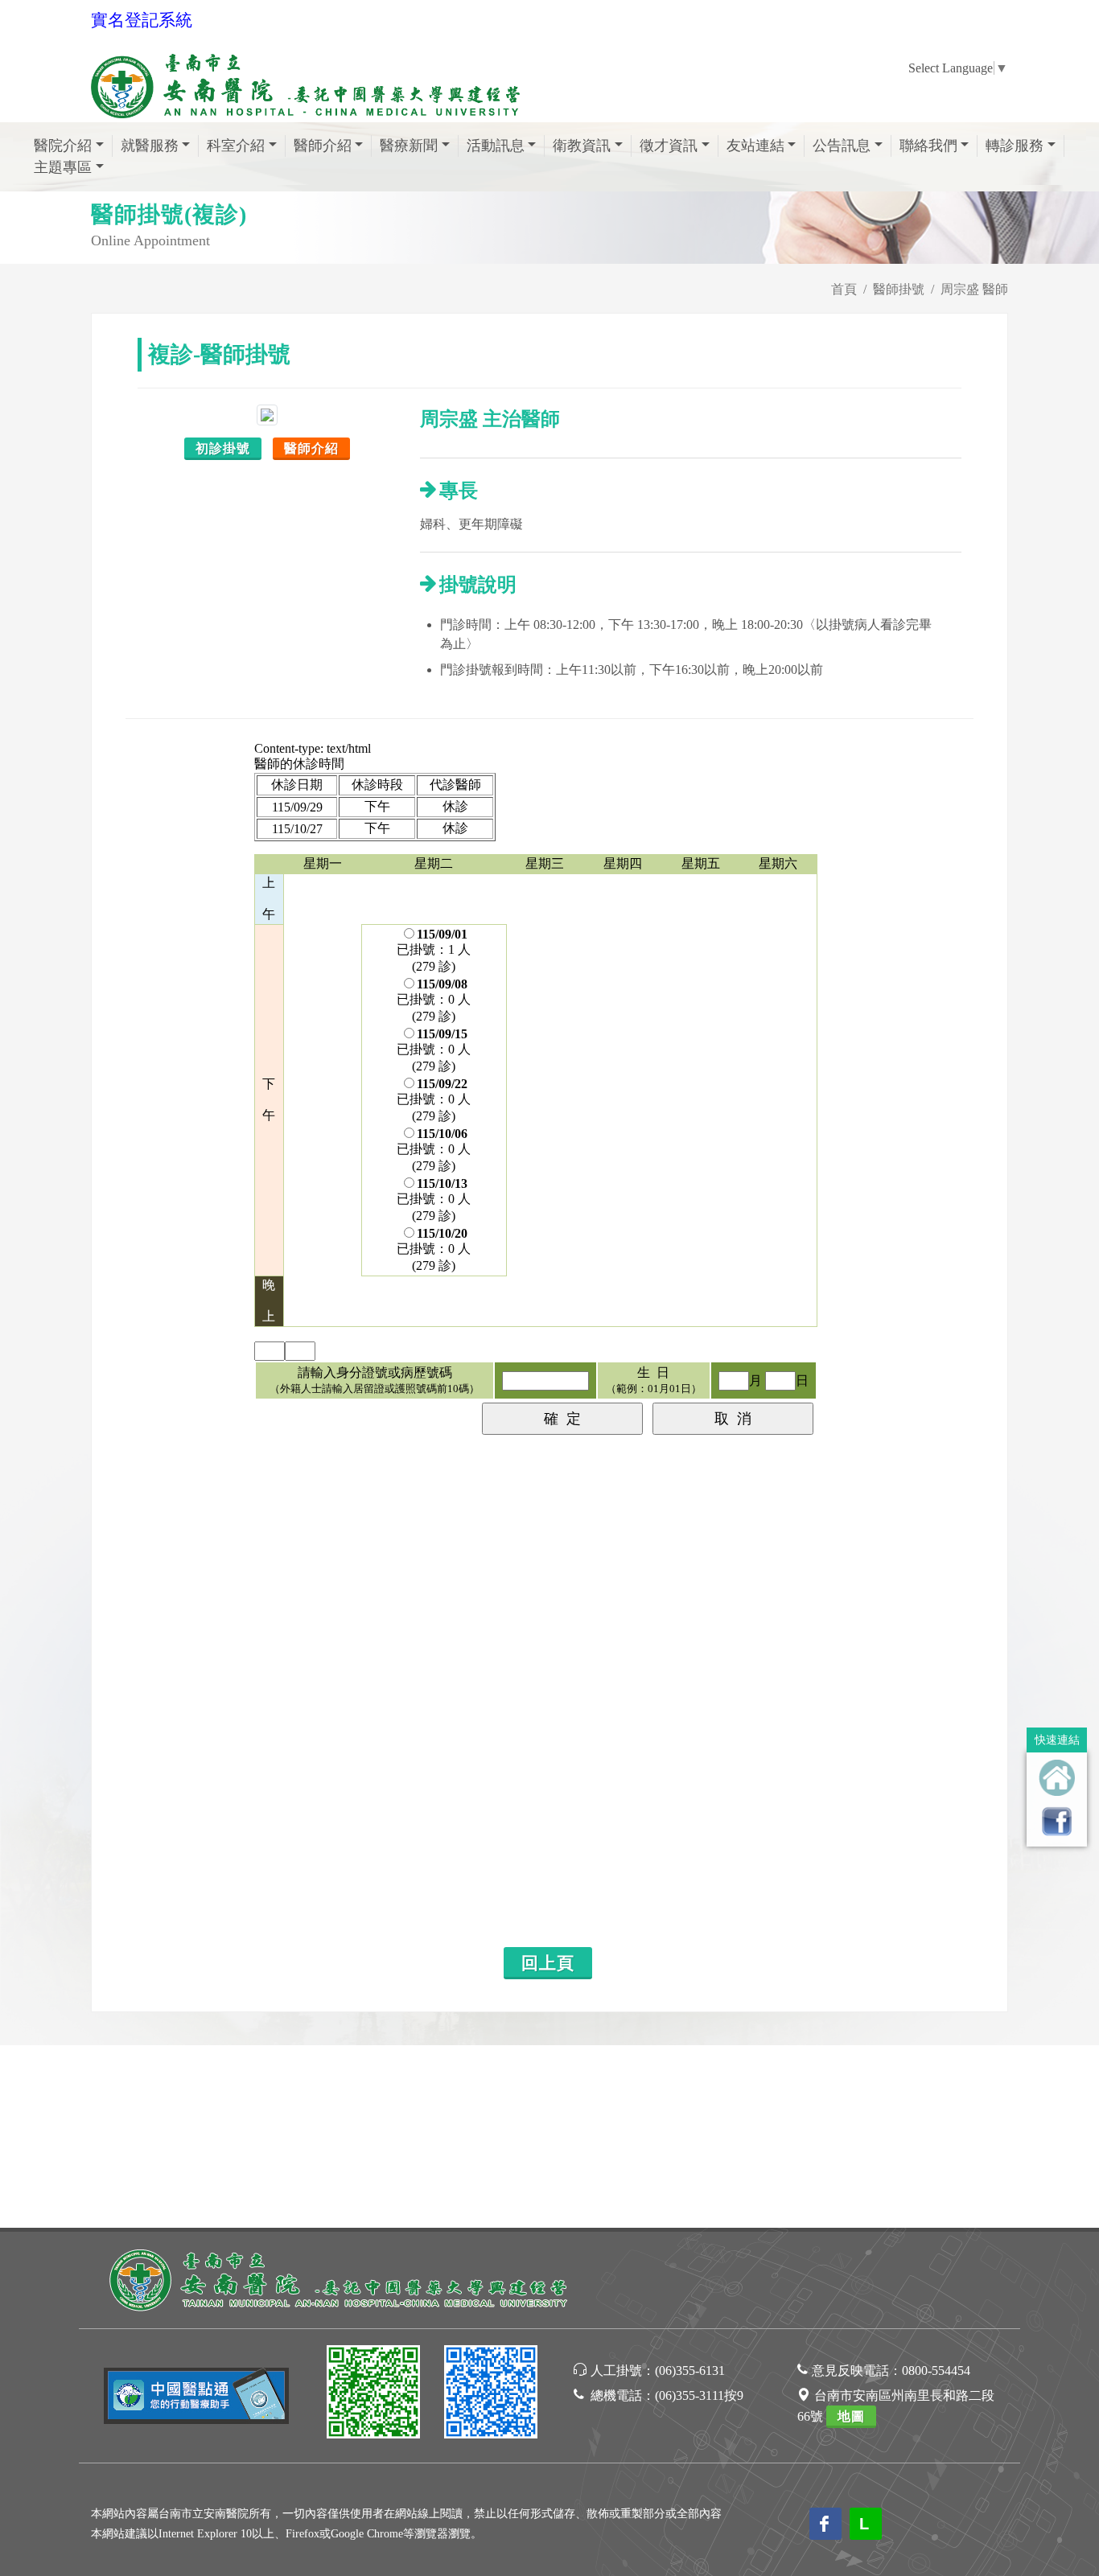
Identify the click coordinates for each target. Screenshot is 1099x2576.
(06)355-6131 (690, 2371)
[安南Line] (373, 2395)
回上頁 (548, 1963)
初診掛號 (223, 448)
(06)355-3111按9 (699, 2395)
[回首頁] (1057, 1778)
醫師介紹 (311, 448)
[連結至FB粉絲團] (1057, 1821)
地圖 (851, 2416)
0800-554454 (936, 2371)
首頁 (844, 289)
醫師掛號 (899, 289)
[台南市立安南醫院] (340, 2278)
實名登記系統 (142, 20)
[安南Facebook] (491, 2395)
